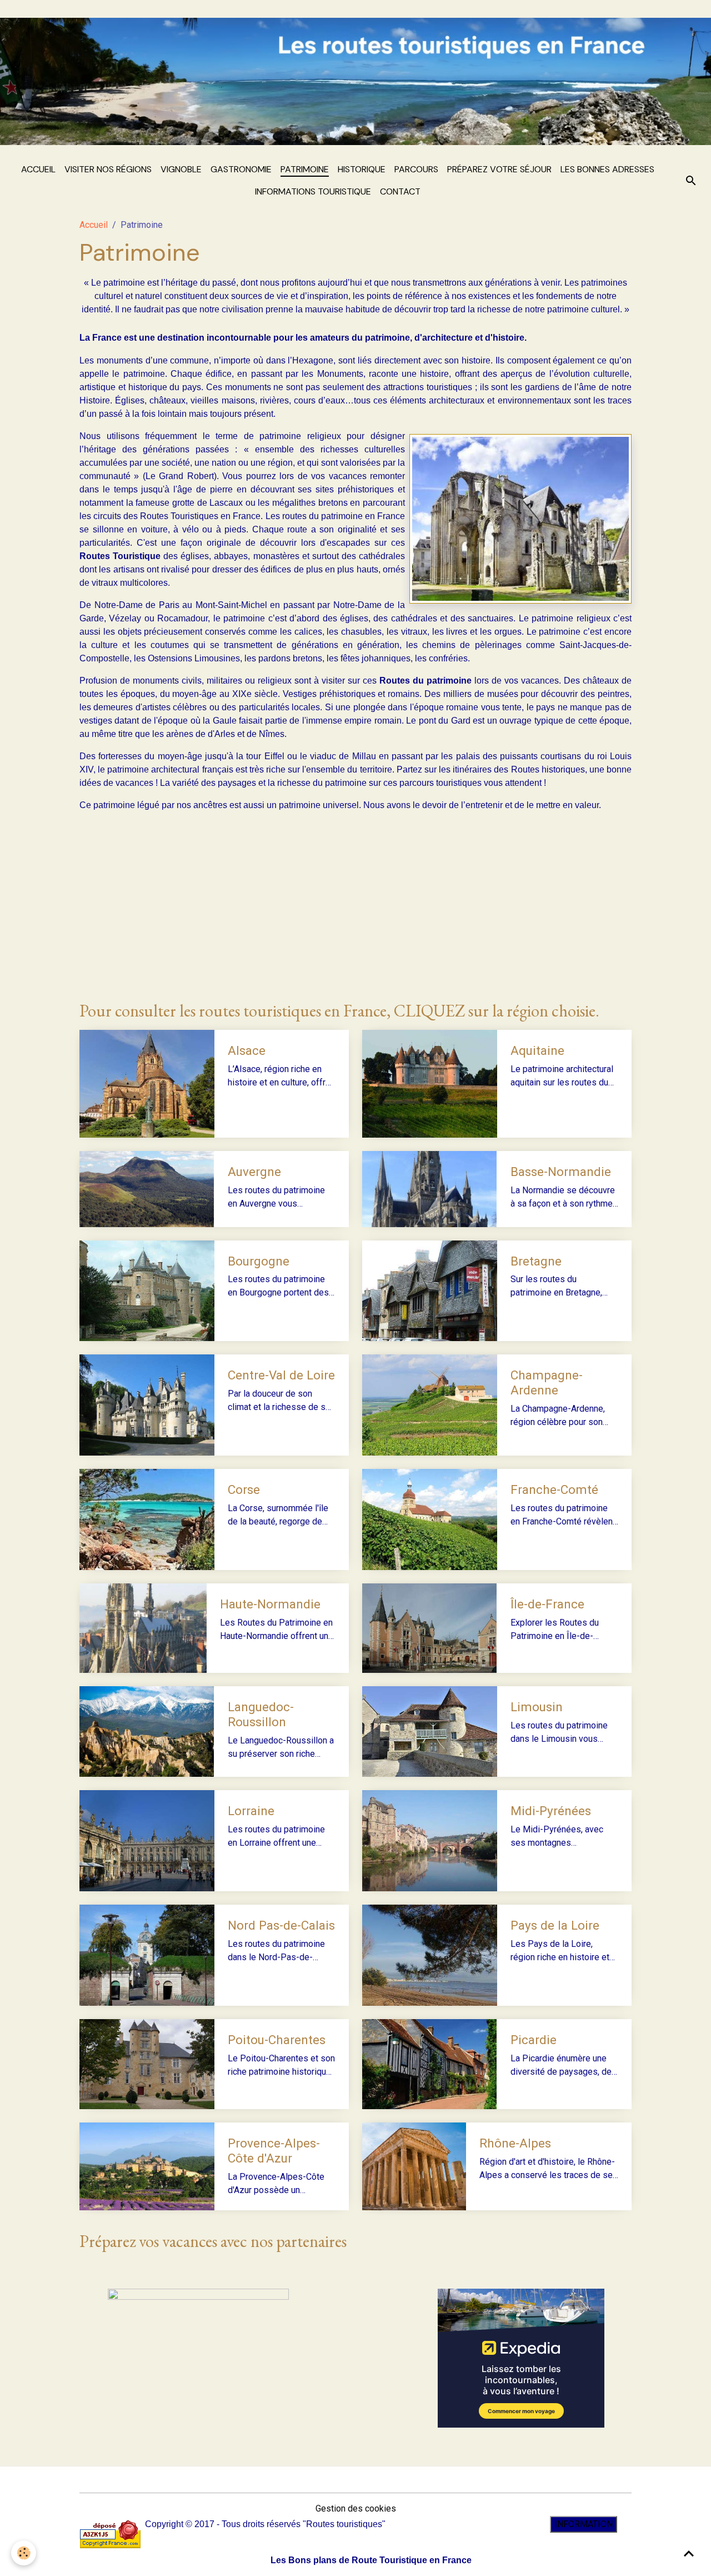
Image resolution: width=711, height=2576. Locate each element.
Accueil (38, 169)
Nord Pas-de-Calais (281, 1925)
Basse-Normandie (561, 1172)
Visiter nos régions (108, 169)
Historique (362, 169)
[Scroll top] (689, 2554)
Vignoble (181, 169)
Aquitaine (537, 1050)
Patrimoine (305, 169)
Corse (244, 1489)
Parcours (416, 169)
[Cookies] (24, 2553)
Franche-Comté (554, 1489)
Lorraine (251, 1811)
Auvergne (254, 1172)
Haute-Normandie (270, 1604)
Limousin (537, 1707)
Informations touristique (313, 191)
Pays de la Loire (555, 1925)
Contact (400, 191)
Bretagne (536, 1261)
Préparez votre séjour (499, 169)
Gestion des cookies (356, 2508)
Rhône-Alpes (515, 2143)
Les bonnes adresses (607, 169)
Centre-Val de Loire (281, 1375)
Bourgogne (259, 1261)
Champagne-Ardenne (547, 1382)
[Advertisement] (355, 906)
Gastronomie (241, 169)
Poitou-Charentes (277, 2040)
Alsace (247, 1050)
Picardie (534, 2040)
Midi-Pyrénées (551, 1811)
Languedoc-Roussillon (261, 1714)
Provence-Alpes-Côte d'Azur (274, 2151)
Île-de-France (547, 1604)
